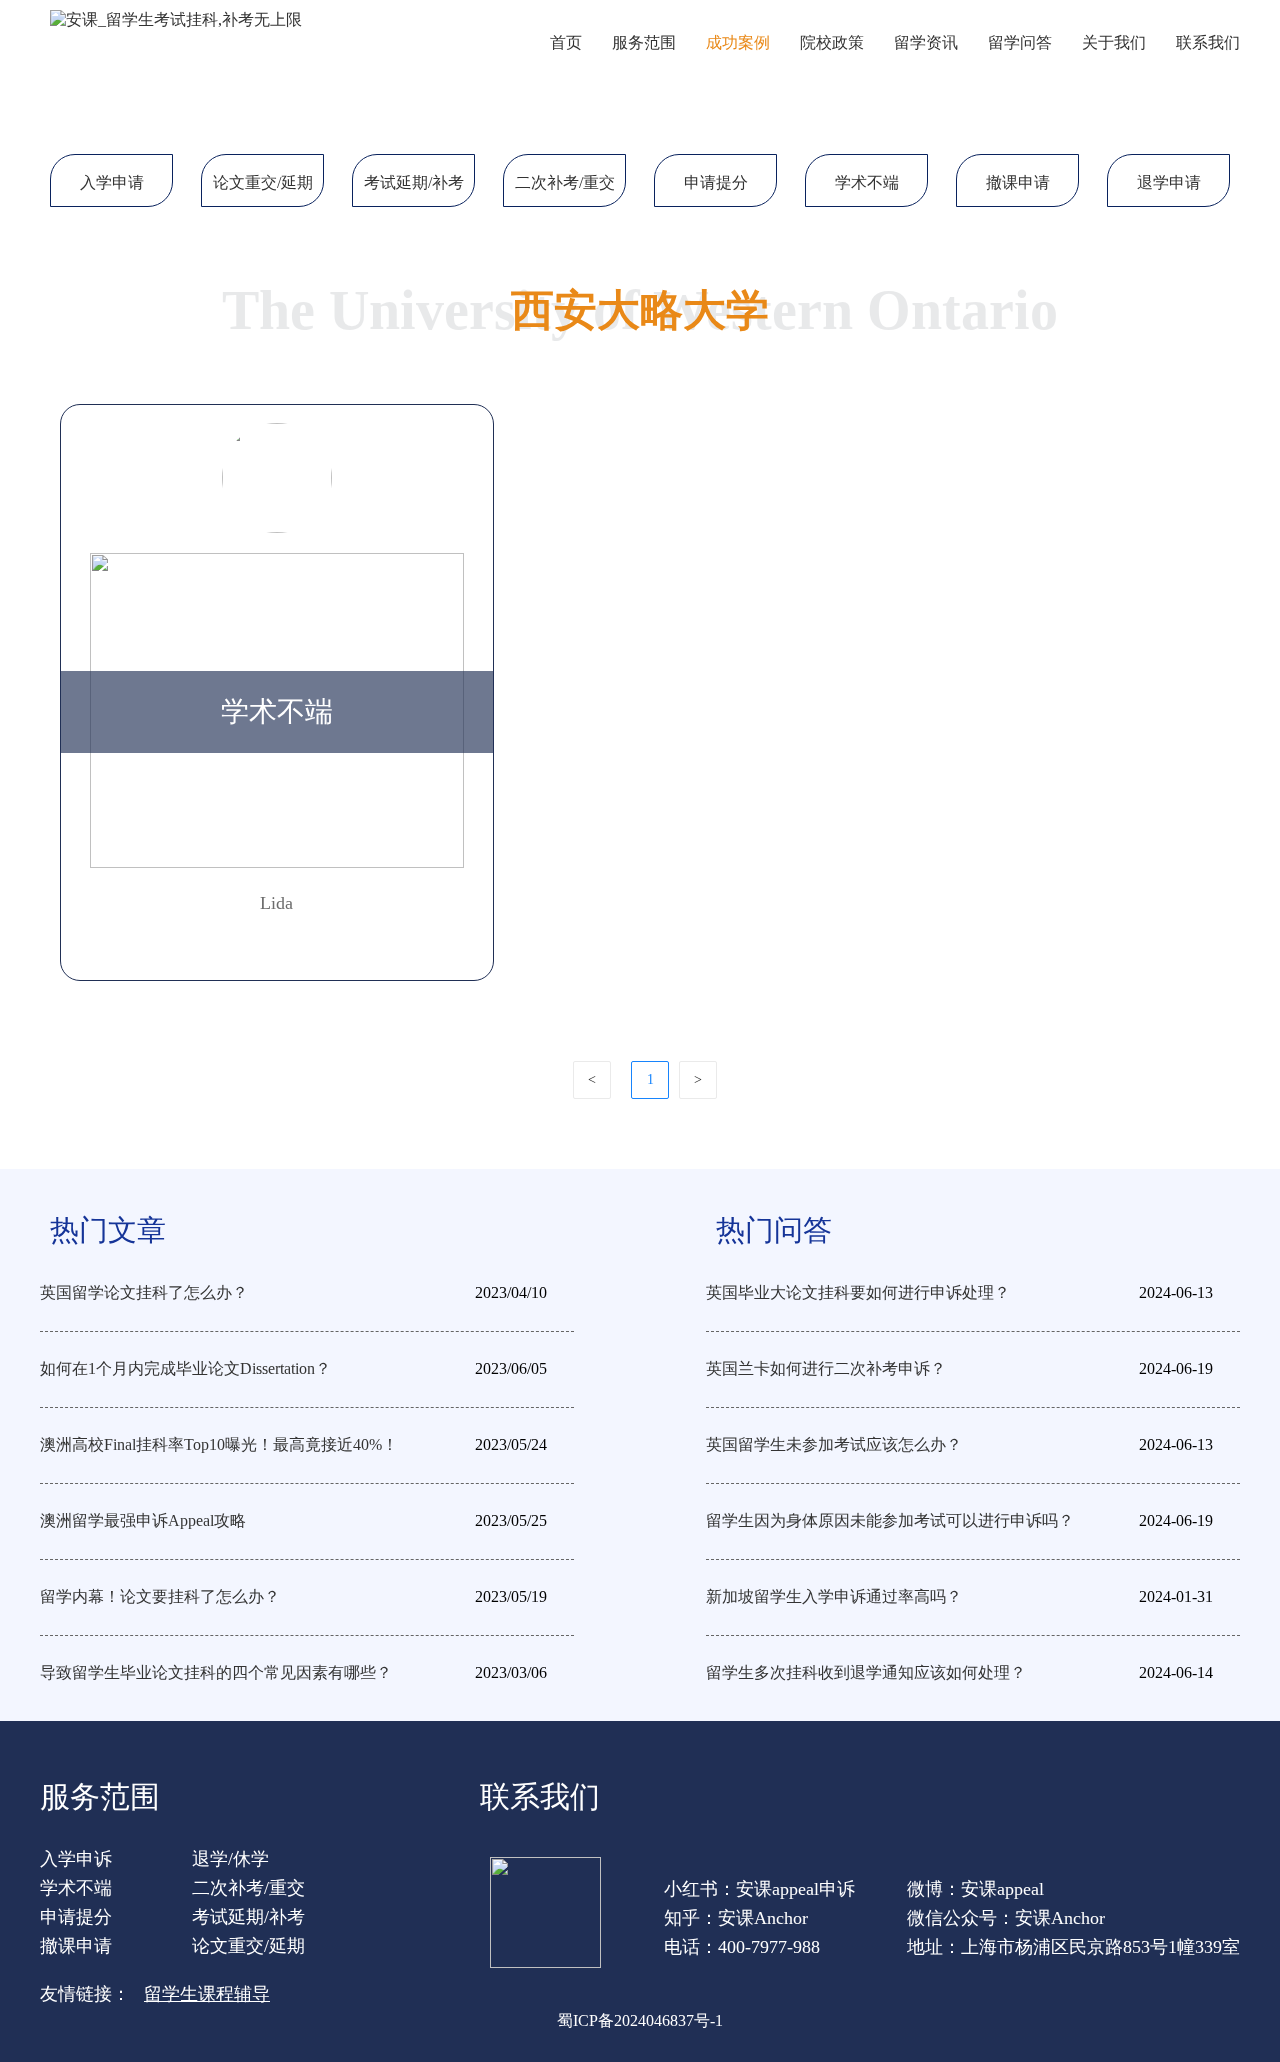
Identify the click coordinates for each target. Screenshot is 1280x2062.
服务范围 (644, 42)
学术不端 (867, 182)
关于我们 (1114, 42)
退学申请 (1169, 182)
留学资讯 (926, 42)
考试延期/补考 (414, 182)
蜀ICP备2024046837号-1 (640, 2020)
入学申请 (112, 182)
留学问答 (1020, 42)
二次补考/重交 (565, 182)
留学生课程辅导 (207, 1994)
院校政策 (832, 42)
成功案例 (738, 42)
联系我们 (1208, 42)
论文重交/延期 (263, 182)
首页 (566, 42)
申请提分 (716, 182)
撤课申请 (1018, 182)
